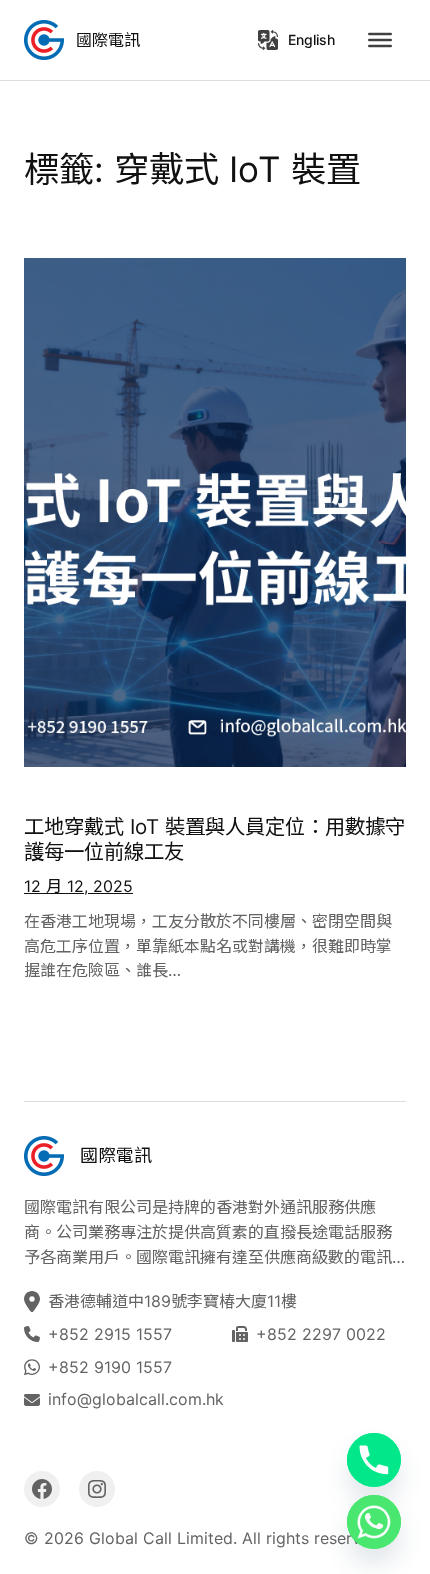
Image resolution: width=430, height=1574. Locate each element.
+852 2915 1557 (110, 1334)
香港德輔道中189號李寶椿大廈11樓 (175, 1301)
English (311, 39)
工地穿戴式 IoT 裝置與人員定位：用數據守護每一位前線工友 (214, 839)
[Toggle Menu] (380, 40)
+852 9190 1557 (110, 1367)
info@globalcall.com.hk (136, 1399)
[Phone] (374, 1460)
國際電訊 (108, 40)
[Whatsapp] (374, 1522)
